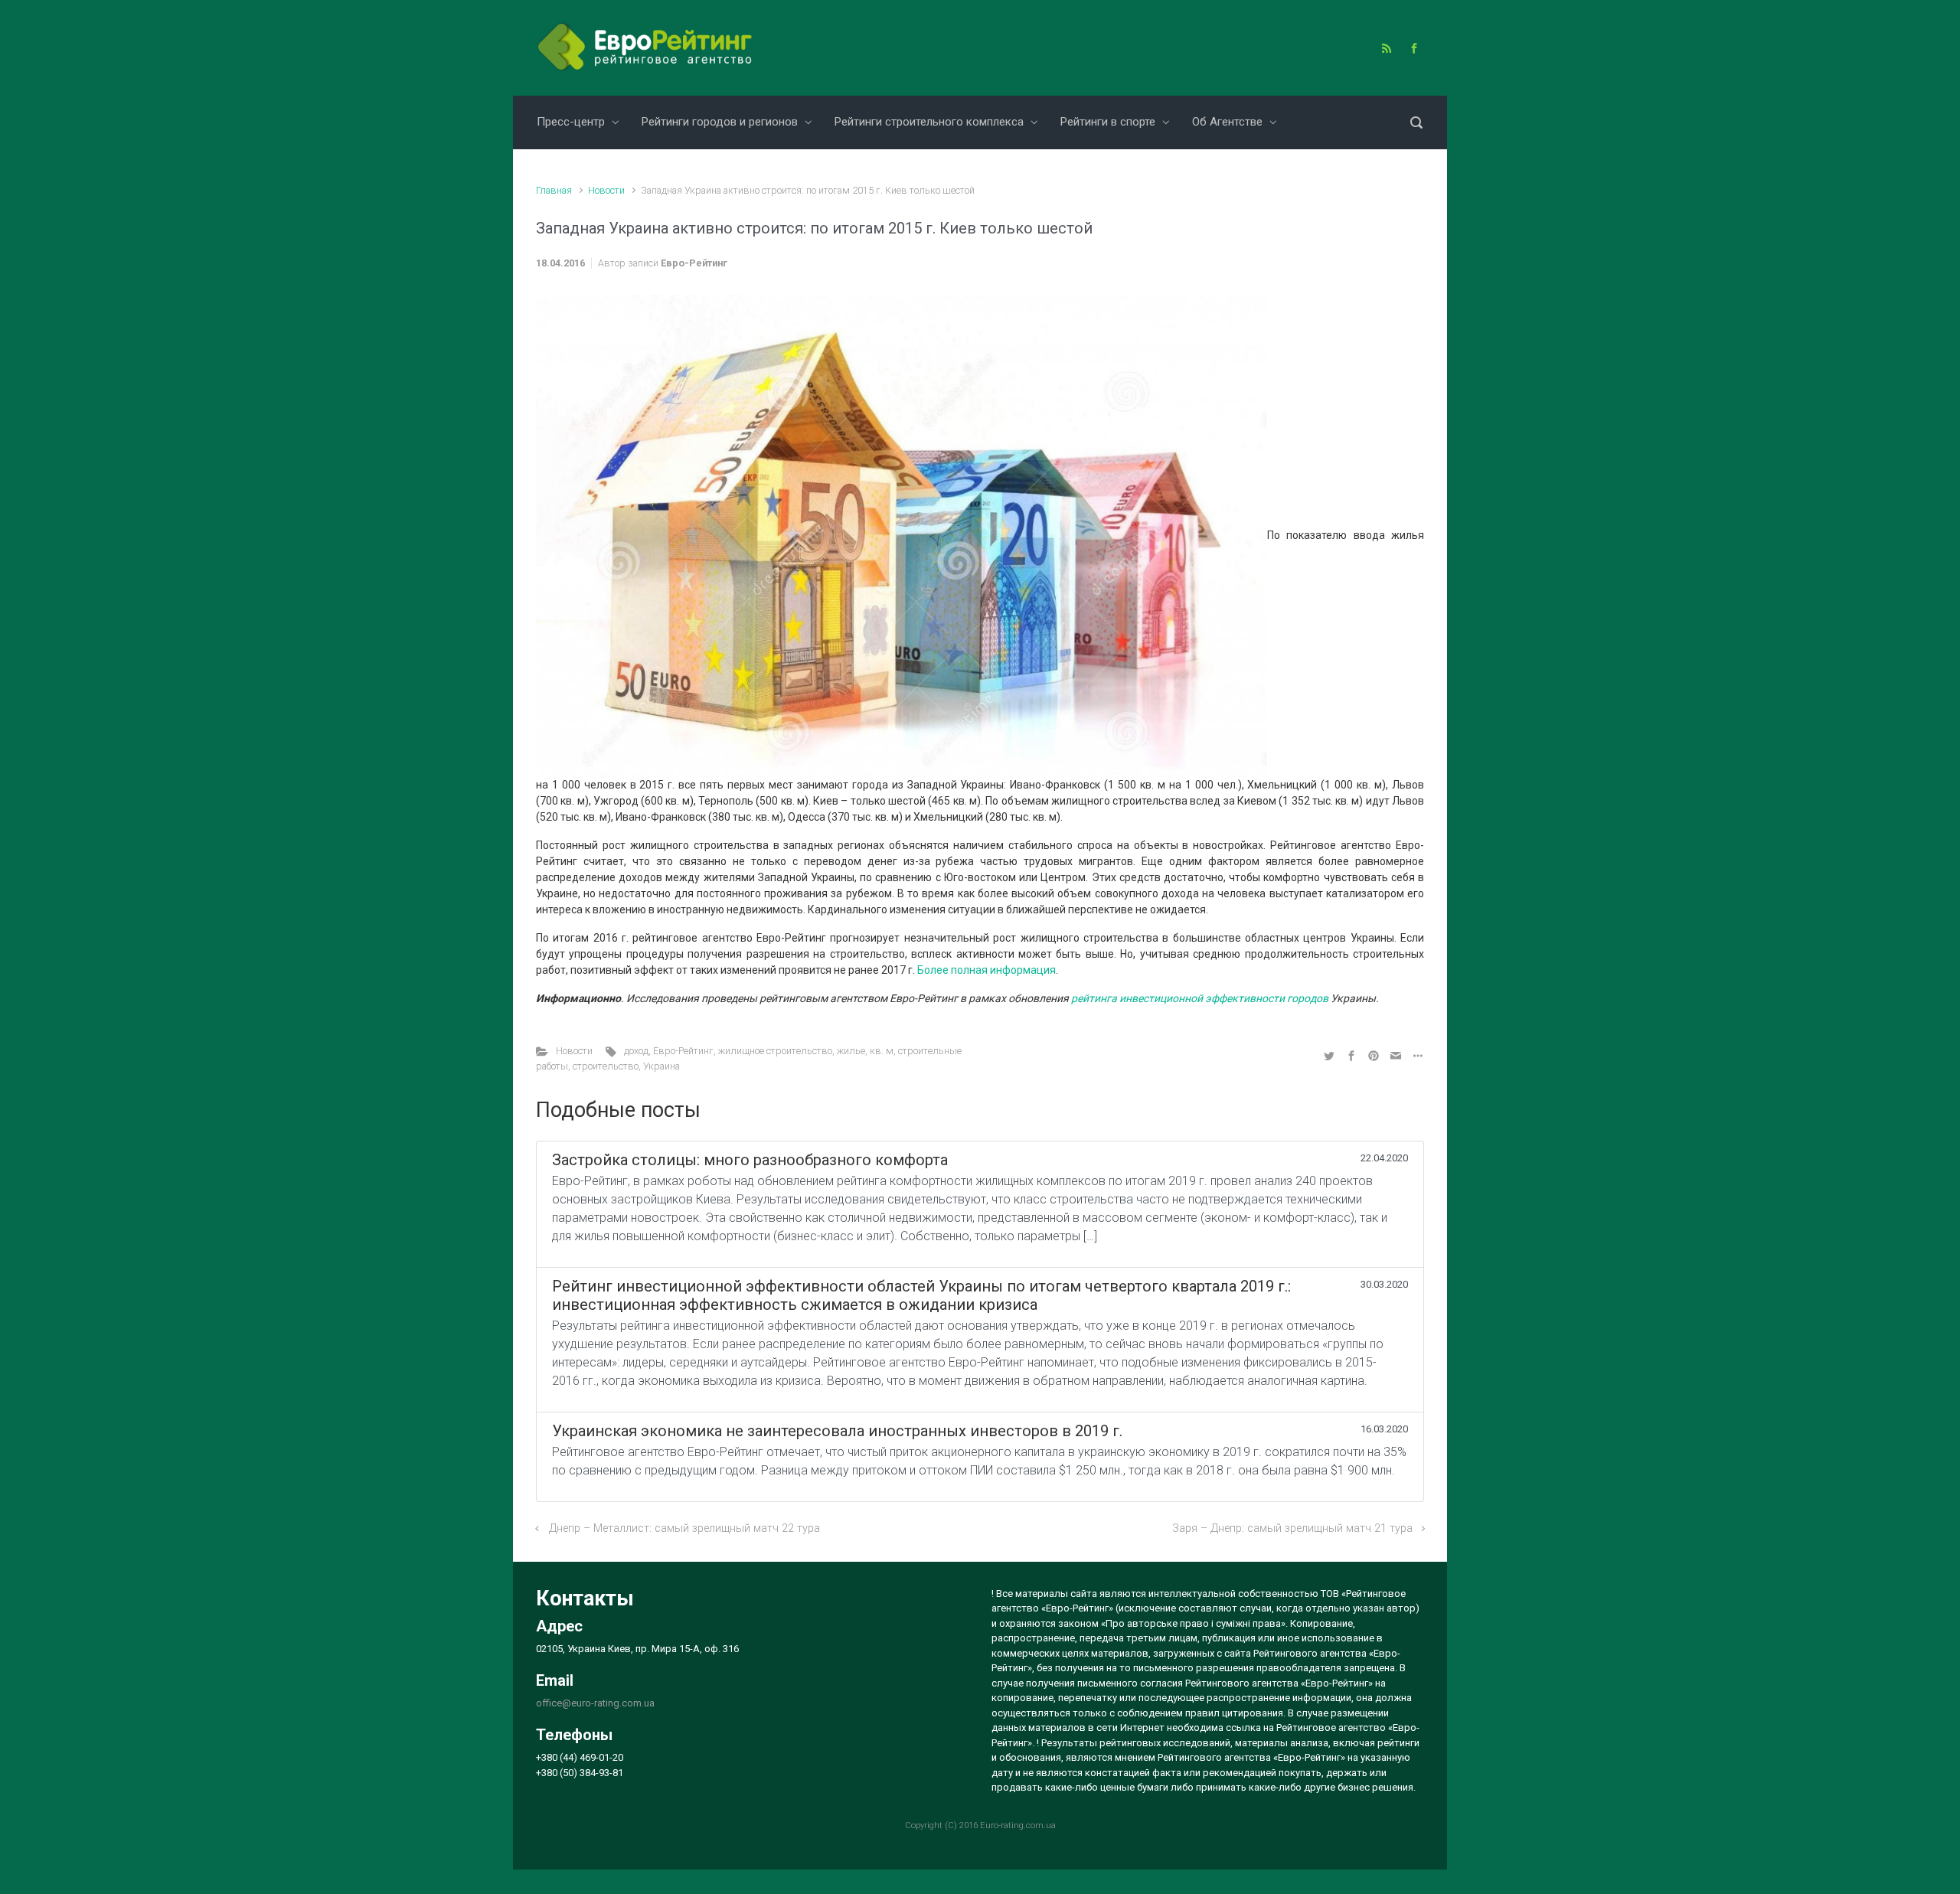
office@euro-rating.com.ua (595, 1703)
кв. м (882, 1051)
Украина (661, 1066)
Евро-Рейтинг (694, 263)
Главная (554, 190)
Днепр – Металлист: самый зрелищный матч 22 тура (684, 1528)
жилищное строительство (775, 1051)
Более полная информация (987, 970)
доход (636, 1051)
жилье (851, 1051)
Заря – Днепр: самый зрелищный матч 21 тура (1292, 1528)
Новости (606, 190)
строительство (606, 1066)
